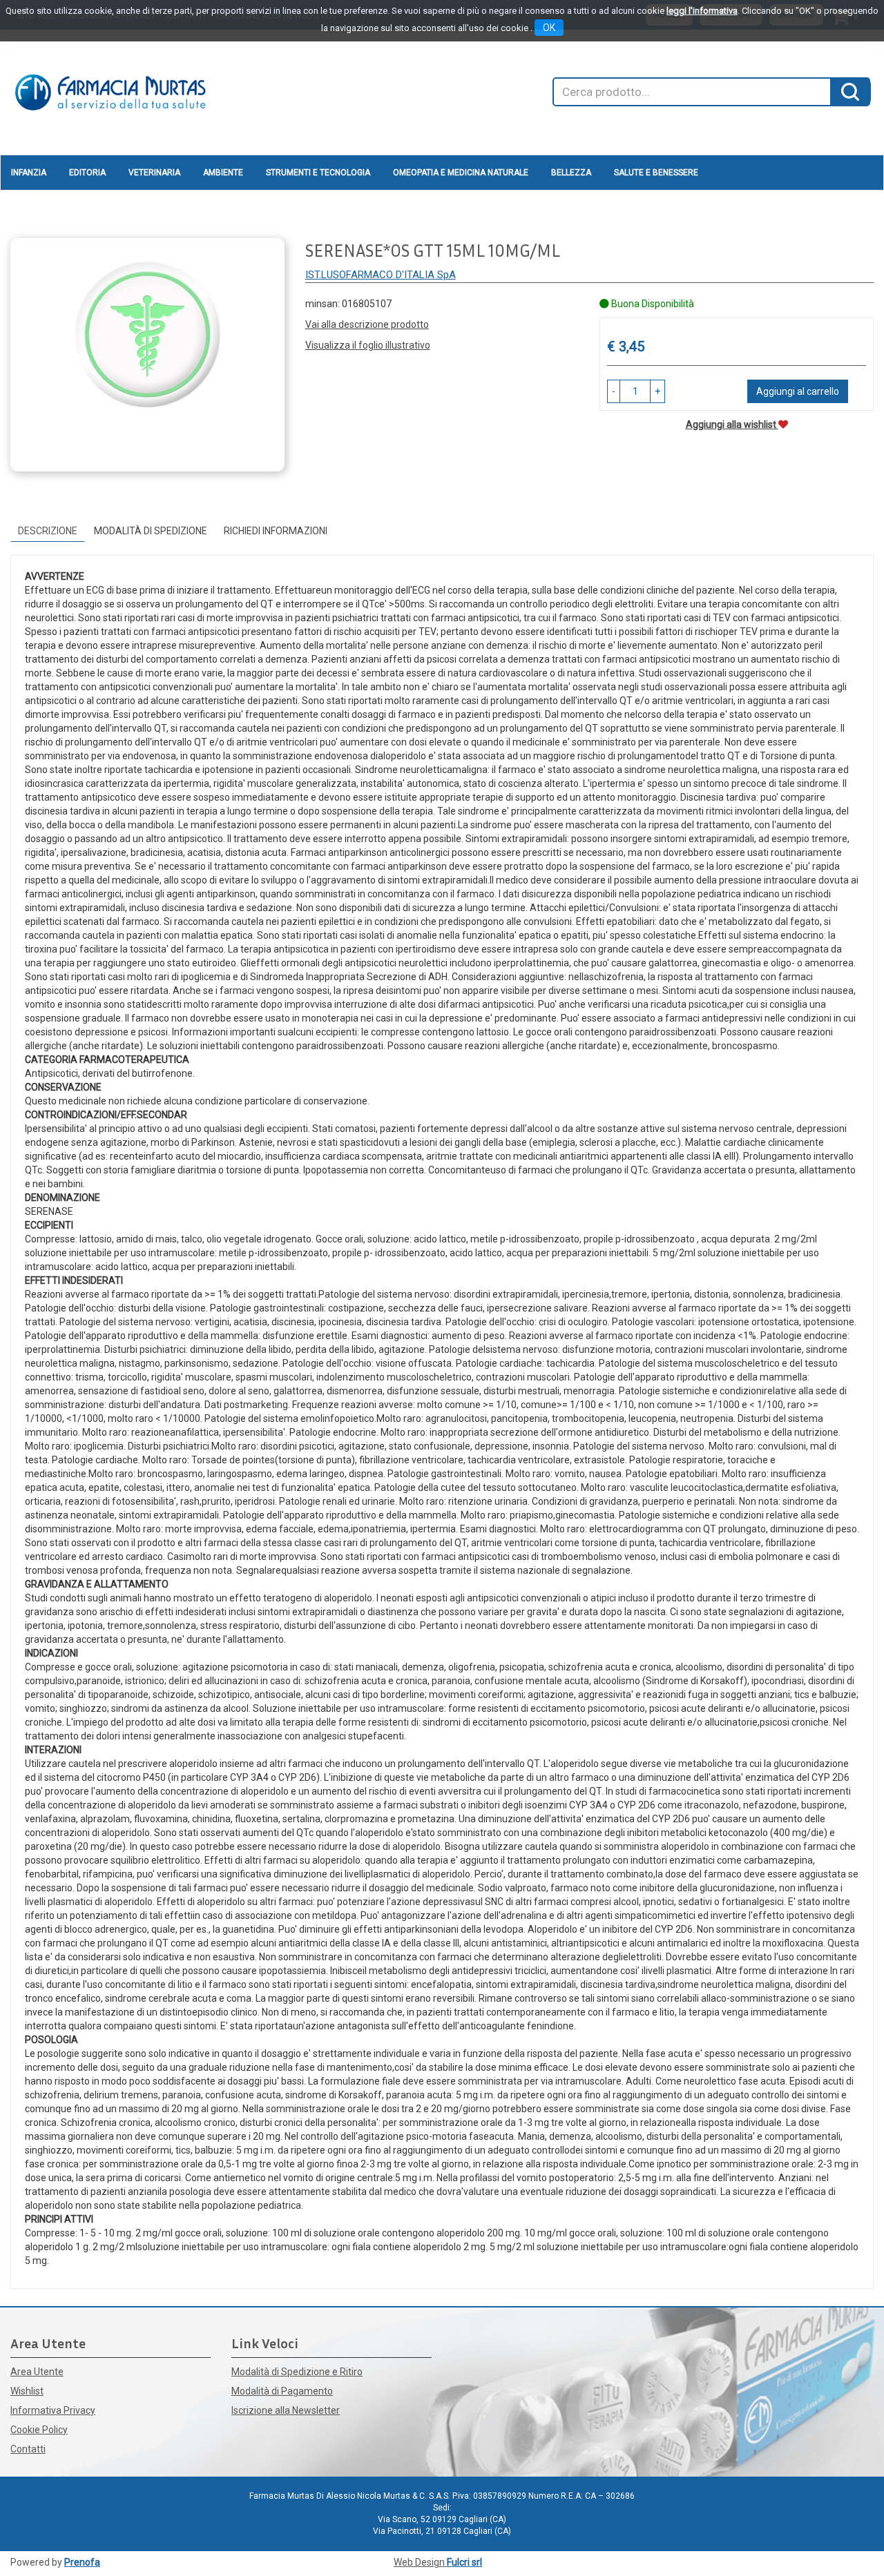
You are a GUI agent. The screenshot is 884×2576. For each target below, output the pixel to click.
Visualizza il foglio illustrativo (368, 345)
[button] (614, 391)
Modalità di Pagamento (282, 2391)
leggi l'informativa (702, 11)
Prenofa (82, 2562)
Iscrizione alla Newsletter (286, 2410)
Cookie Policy (39, 2430)
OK (549, 28)
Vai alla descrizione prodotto (367, 324)
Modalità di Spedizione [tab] (151, 531)
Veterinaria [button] (154, 173)
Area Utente (37, 2372)
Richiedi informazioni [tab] (276, 531)
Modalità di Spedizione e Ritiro (297, 2372)
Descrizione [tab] (48, 531)
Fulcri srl (464, 2562)
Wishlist (27, 2391)
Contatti (28, 2449)
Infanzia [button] (29, 173)
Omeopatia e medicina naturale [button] (461, 173)
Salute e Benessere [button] (656, 173)
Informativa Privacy (53, 2410)
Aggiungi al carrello (798, 391)
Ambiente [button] (223, 173)
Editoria (87, 173)
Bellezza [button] (571, 173)
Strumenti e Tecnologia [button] (318, 173)
